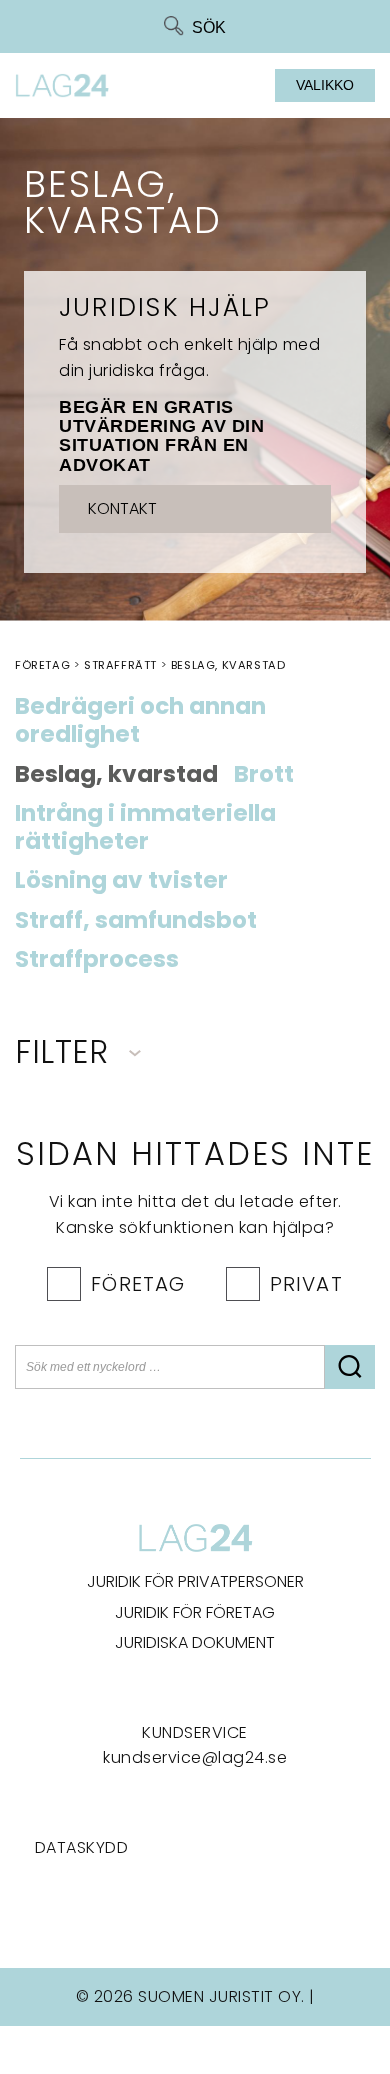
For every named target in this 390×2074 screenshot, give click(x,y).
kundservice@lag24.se (195, 1757)
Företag (138, 1284)
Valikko (325, 85)
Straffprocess (97, 960)
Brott (264, 775)
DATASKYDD (82, 1847)
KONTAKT (122, 508)
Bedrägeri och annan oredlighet (140, 721)
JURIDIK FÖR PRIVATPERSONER (195, 1581)
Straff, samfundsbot (136, 921)
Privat (306, 1284)
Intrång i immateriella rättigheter (145, 828)
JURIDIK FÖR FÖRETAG (195, 1612)
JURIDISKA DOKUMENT (195, 1642)
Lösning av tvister (121, 881)
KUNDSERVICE (195, 1732)
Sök (209, 27)
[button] (350, 1367)
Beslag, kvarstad (116, 775)
